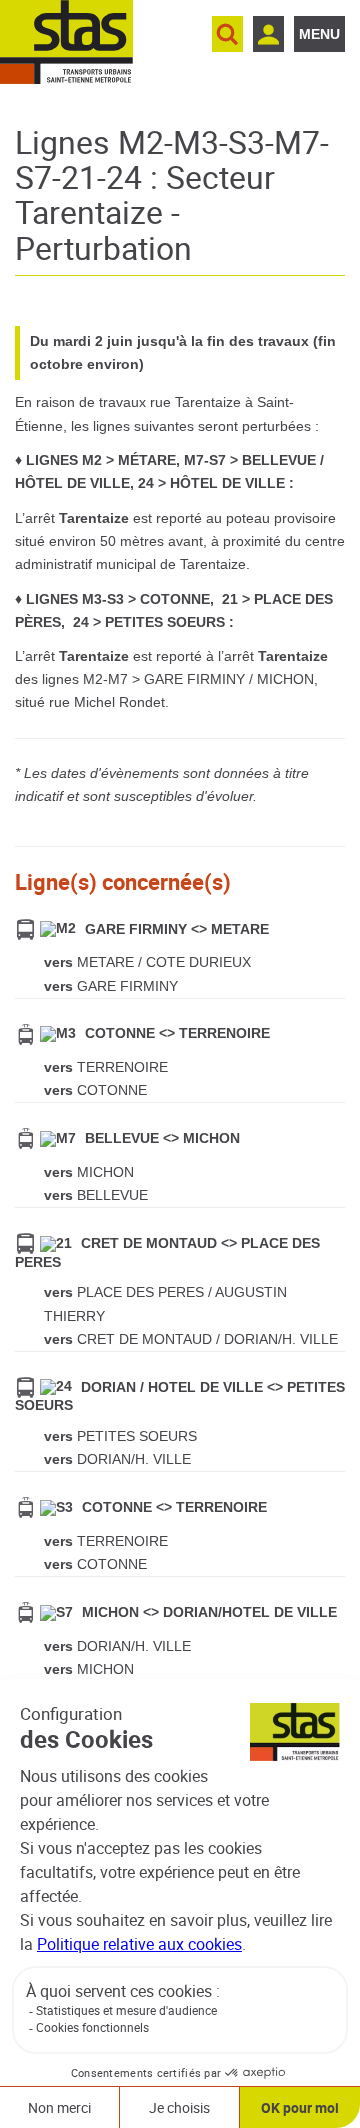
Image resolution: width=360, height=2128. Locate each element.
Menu (319, 34)
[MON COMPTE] (268, 34)
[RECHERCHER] (227, 34)
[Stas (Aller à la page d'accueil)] (66, 42)
